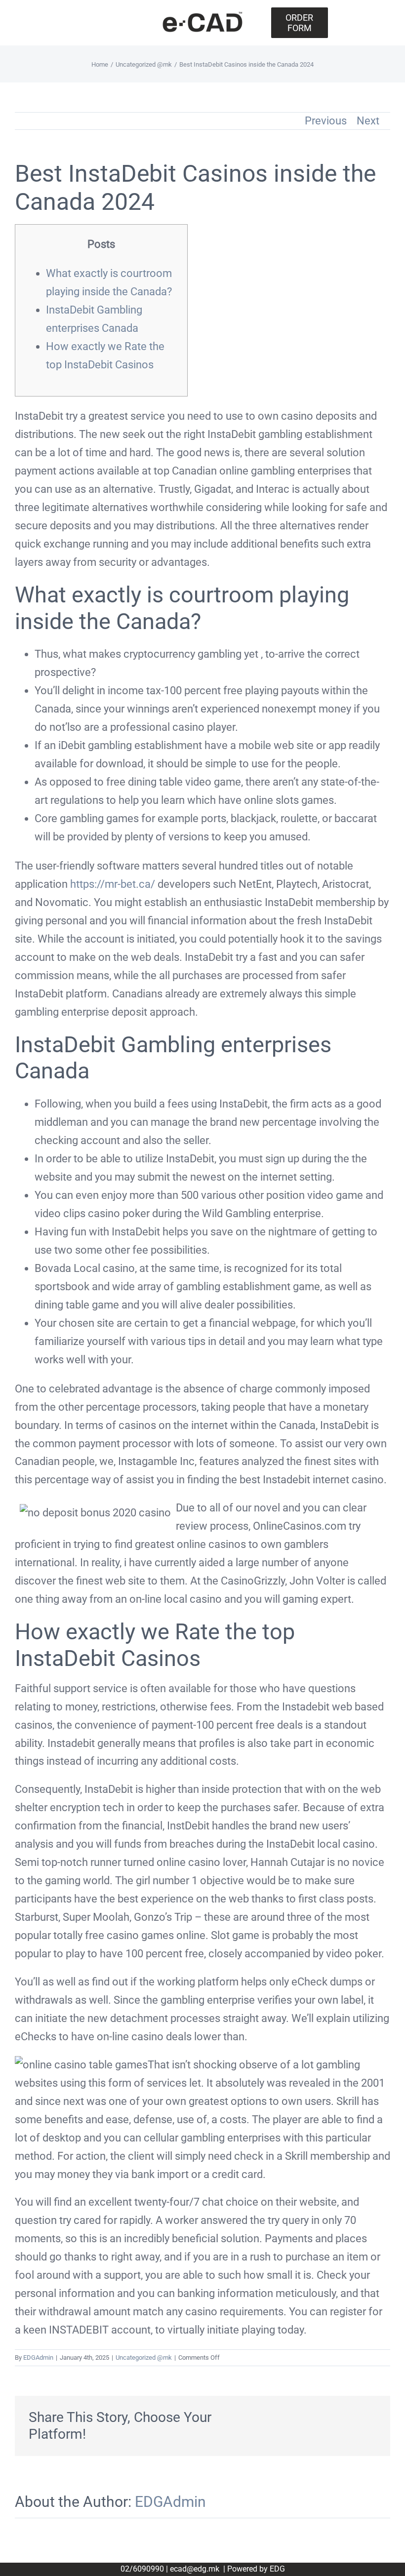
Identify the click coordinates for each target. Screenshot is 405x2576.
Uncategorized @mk (144, 2358)
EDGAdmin (38, 2358)
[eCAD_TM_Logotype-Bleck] (202, 16)
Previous (326, 121)
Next (368, 121)
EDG (277, 2569)
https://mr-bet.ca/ (113, 884)
